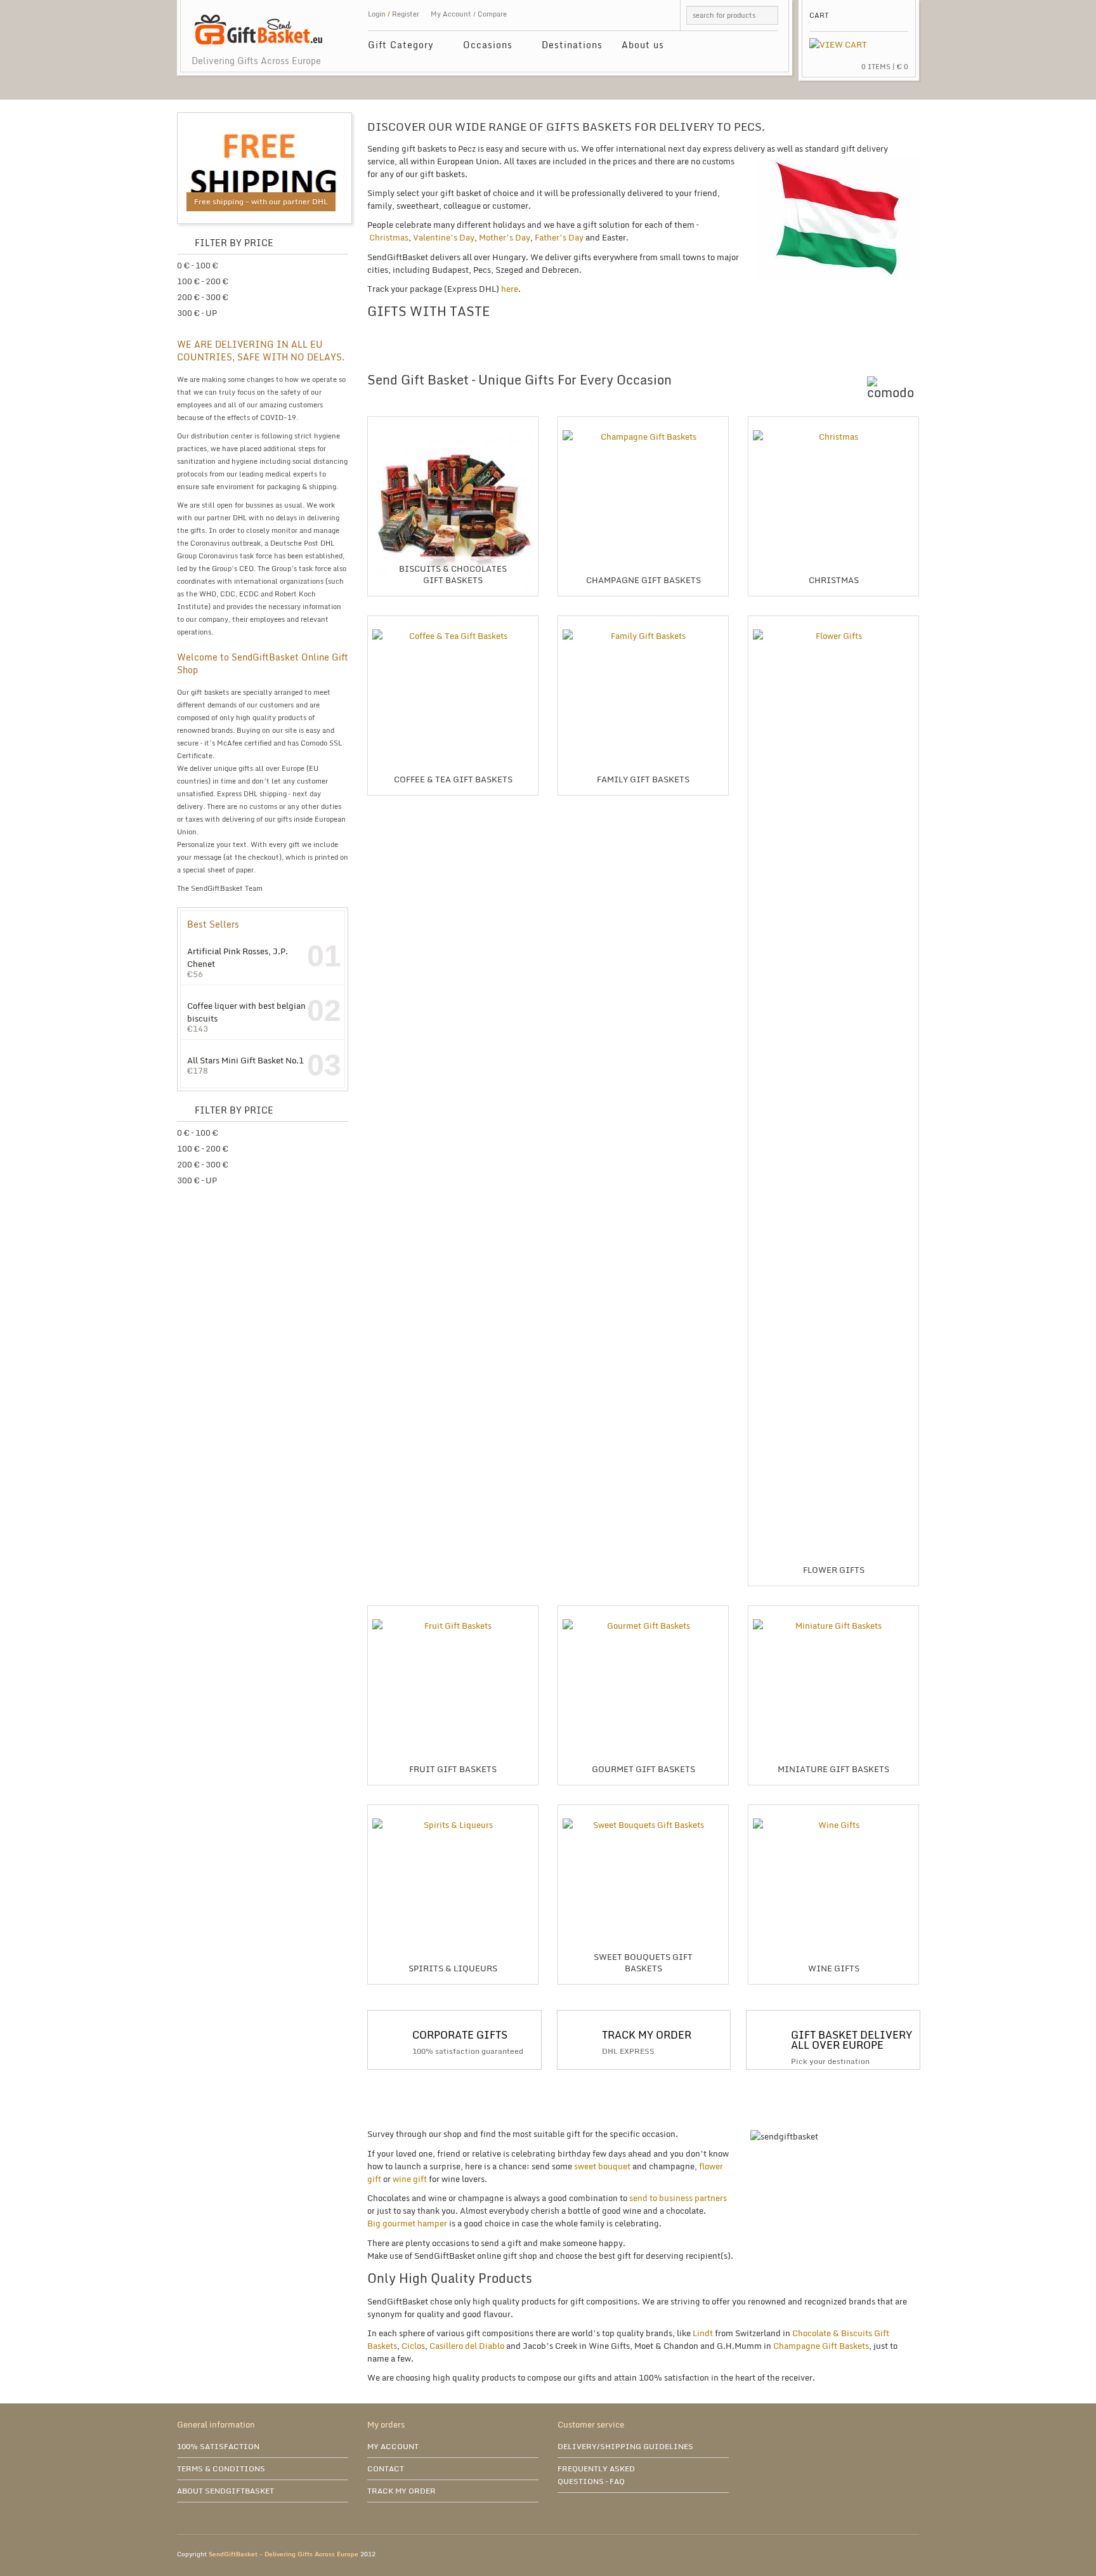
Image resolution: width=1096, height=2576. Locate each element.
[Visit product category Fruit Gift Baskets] (453, 1610)
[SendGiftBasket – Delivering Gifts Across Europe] (258, 23)
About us (643, 45)
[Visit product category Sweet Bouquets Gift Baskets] (643, 1810)
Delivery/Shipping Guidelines (625, 2446)
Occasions (483, 47)
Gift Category (396, 47)
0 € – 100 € (198, 265)
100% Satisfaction (218, 2446)
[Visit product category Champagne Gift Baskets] (643, 421)
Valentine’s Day (444, 237)
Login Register (394, 14)
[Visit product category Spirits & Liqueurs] (453, 1810)
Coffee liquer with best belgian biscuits (246, 1012)
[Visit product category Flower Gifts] (833, 621)
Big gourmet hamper (407, 2223)
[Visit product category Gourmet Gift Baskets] (643, 1610)
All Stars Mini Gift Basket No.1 (245, 1060)
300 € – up (197, 313)
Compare (492, 14)
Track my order (401, 2491)
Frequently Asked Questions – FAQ (596, 2475)
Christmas (389, 237)
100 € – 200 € (203, 281)
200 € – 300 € (203, 297)
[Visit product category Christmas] (833, 421)
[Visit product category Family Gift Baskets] (643, 621)
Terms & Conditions (221, 2468)
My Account (451, 14)
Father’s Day (559, 237)
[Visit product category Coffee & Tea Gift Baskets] (453, 621)
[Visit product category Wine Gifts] (833, 1810)
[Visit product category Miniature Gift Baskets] (833, 1610)
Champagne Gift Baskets (821, 2346)
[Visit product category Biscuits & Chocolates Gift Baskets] (453, 421)
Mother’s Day (505, 237)
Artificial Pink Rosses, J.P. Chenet (238, 957)
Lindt (703, 2333)
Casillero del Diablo (467, 2346)
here (510, 289)
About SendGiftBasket (225, 2491)
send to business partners (678, 2198)
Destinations (572, 45)
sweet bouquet (601, 2166)
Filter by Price (234, 243)
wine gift (410, 2179)
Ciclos (413, 2346)
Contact (386, 2468)
